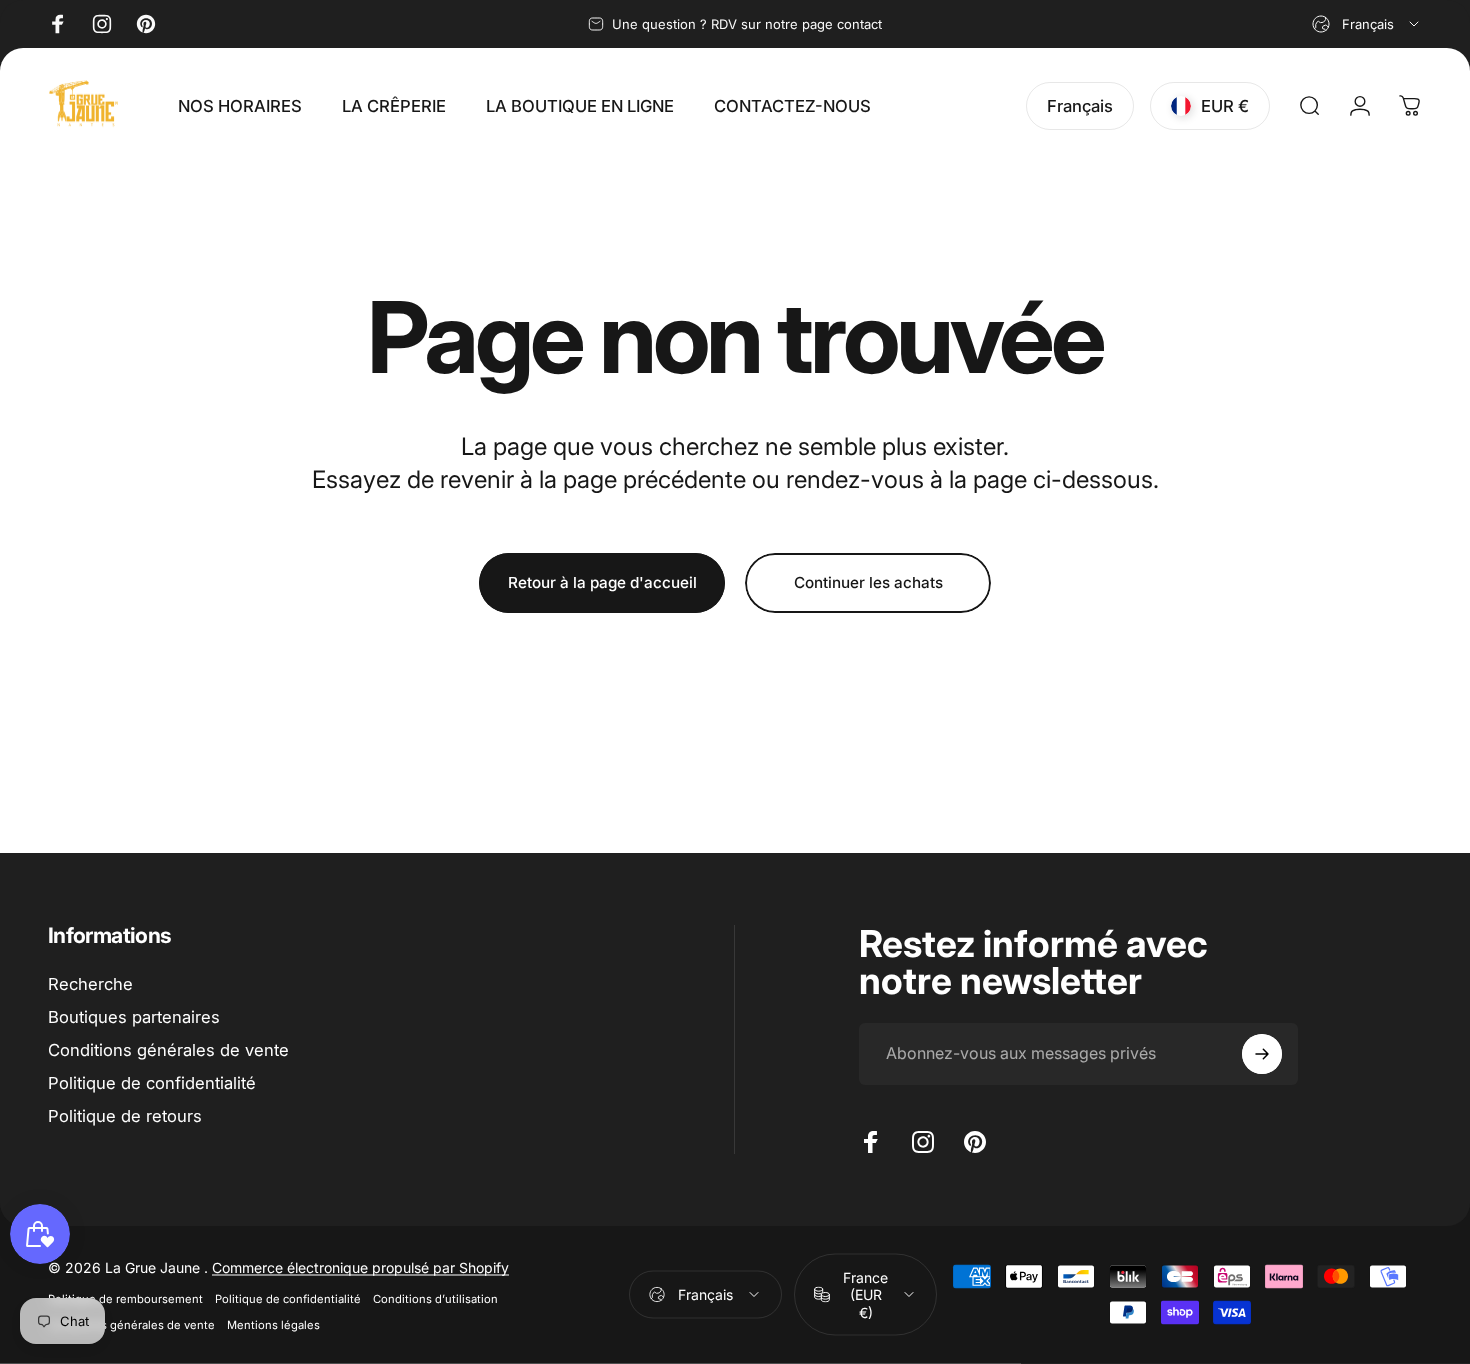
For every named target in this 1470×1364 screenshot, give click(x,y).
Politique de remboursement (125, 1298)
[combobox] (1367, 24)
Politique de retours (125, 1115)
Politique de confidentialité (152, 1082)
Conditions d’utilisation (435, 1298)
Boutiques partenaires (134, 1017)
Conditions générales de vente (168, 1050)
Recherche (90, 984)
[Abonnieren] (1262, 1054)
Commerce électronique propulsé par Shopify (360, 1266)
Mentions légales (273, 1324)
